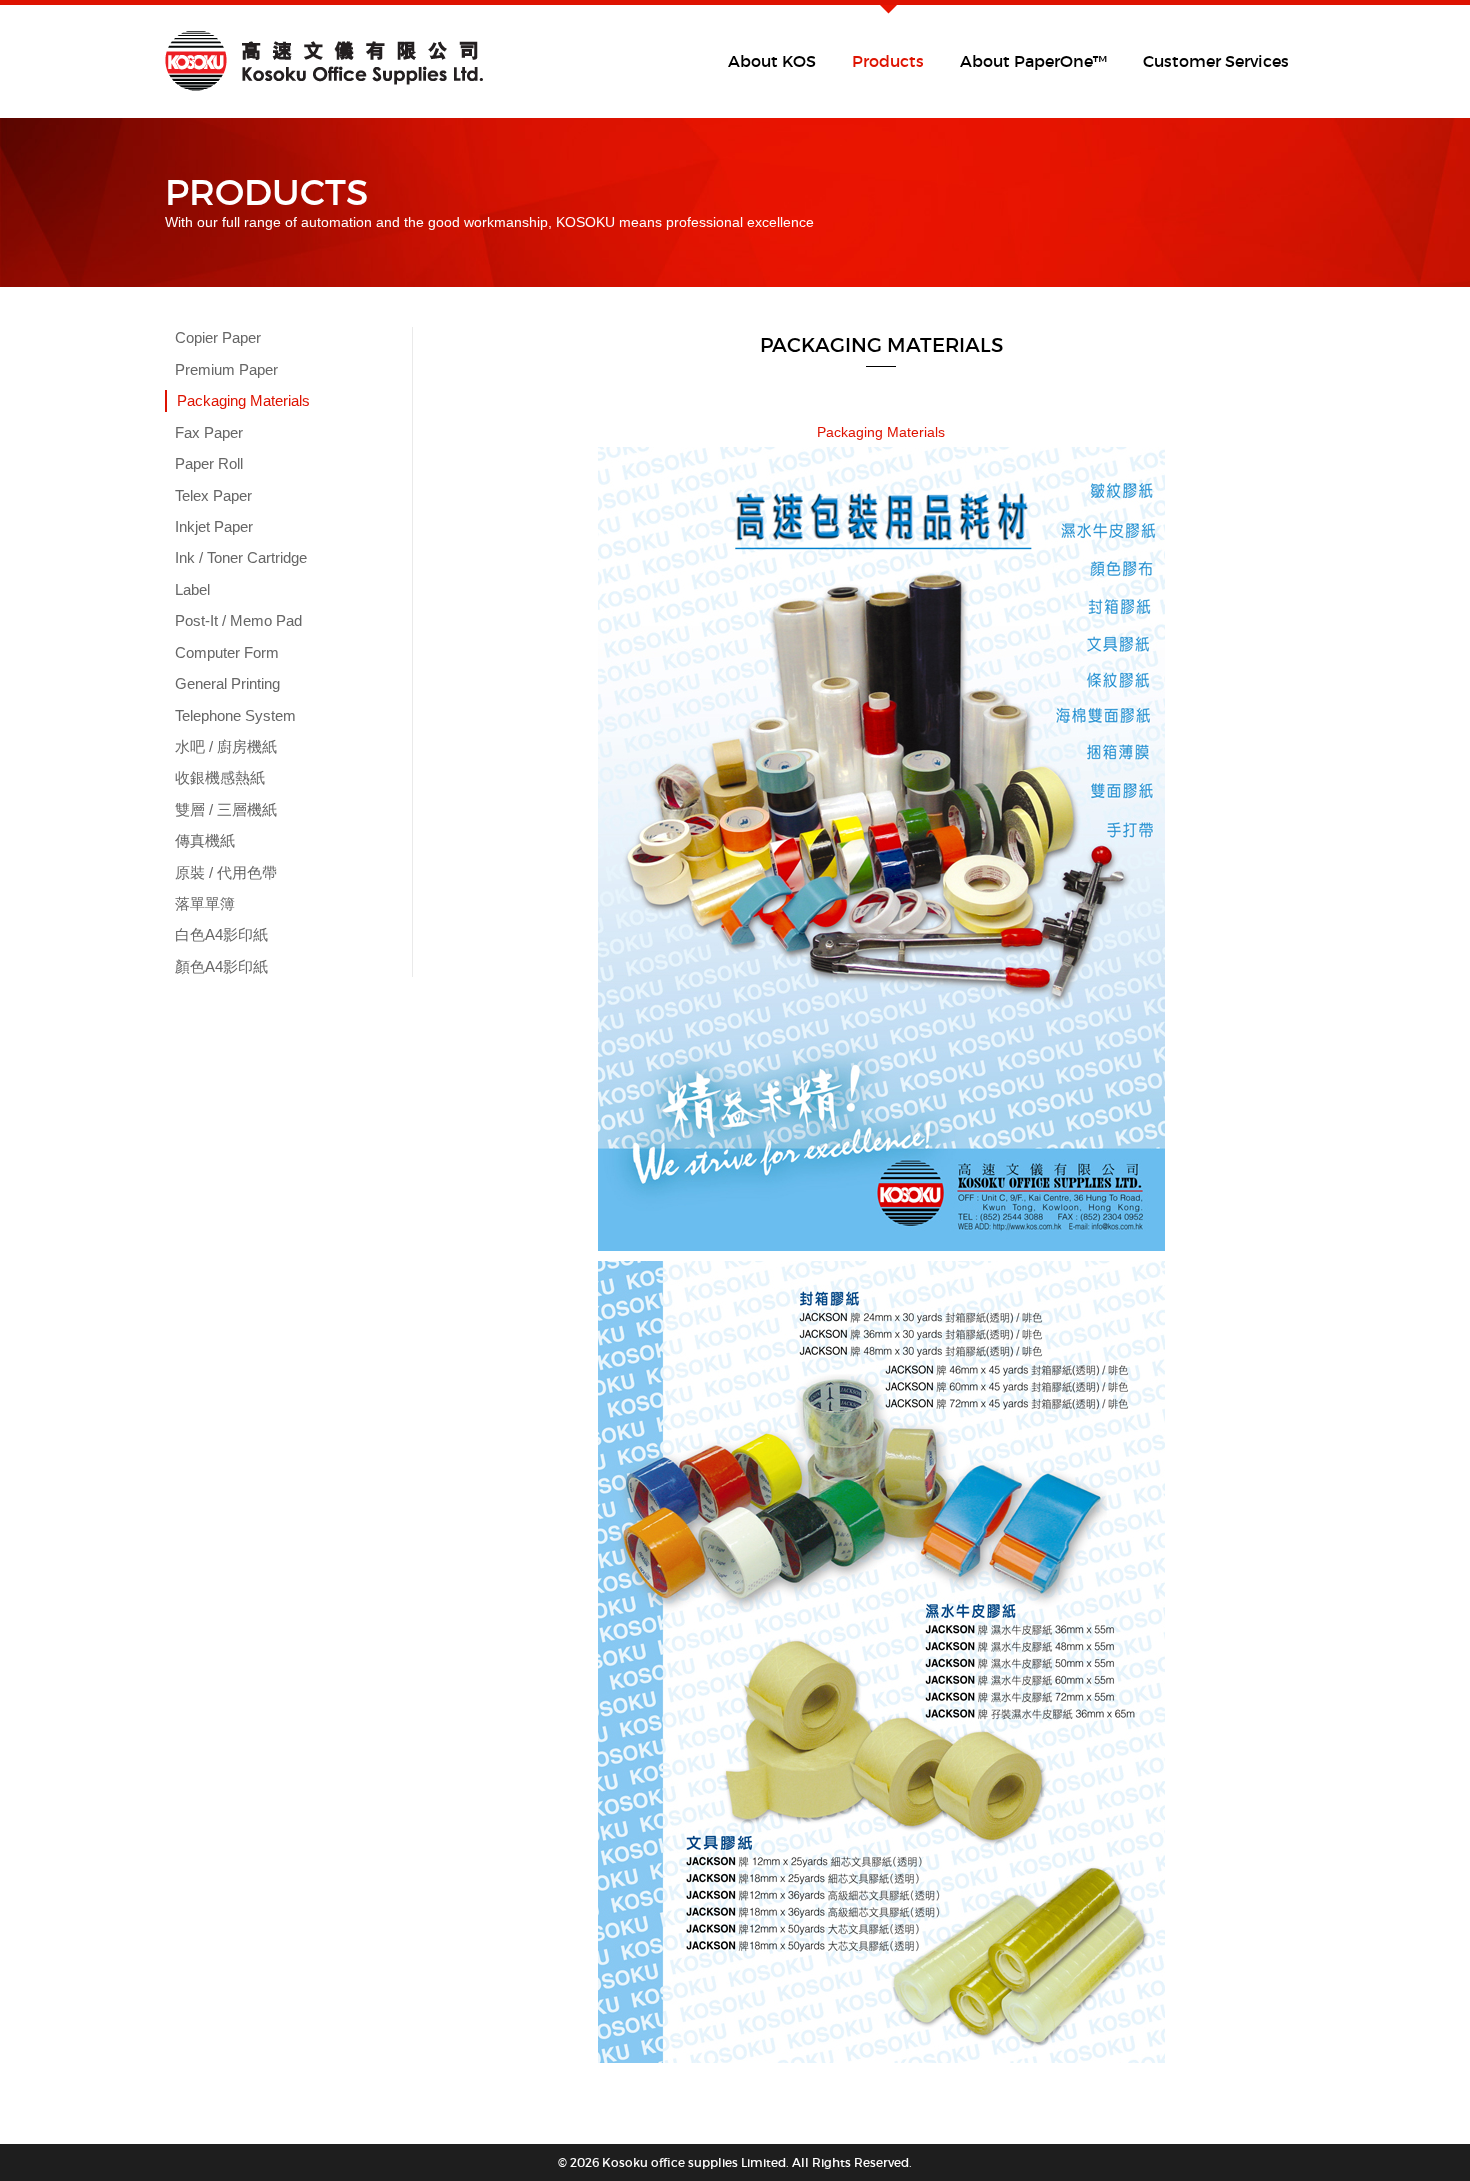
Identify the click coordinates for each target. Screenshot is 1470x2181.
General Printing (227, 683)
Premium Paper (226, 369)
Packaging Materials (243, 400)
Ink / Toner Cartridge (241, 557)
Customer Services (1216, 61)
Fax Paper (209, 432)
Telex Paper (213, 495)
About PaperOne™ (1033, 61)
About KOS (772, 61)
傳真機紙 (205, 840)
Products (888, 61)
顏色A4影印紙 (221, 966)
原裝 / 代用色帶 (226, 872)
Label (192, 589)
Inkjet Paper (214, 526)
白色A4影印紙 (221, 934)
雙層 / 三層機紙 (226, 809)
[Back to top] (1414, 2115)
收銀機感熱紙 (220, 777)
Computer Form (227, 652)
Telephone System (235, 715)
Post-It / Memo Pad (238, 620)
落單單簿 (205, 903)
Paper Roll (209, 463)
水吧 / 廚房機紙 (226, 746)
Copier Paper (218, 337)
